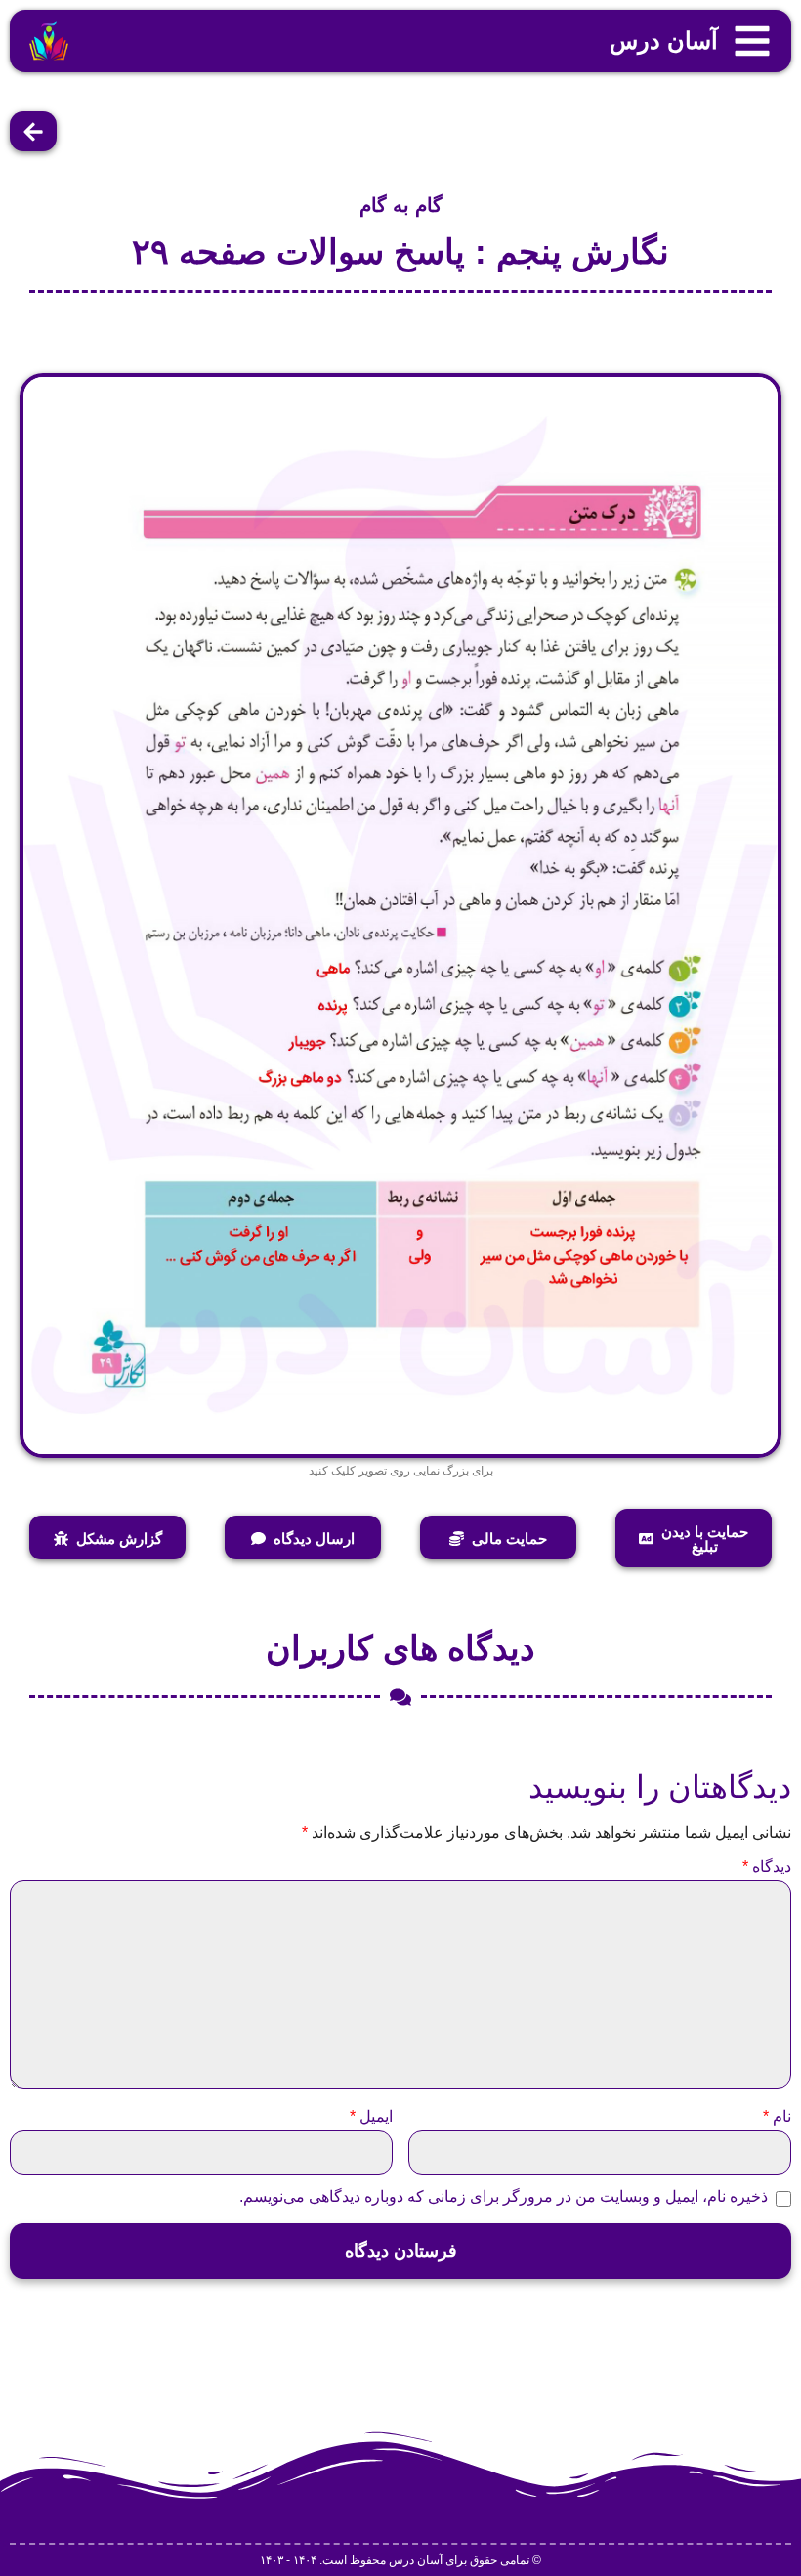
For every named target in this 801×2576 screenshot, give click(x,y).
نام (777, 2117)
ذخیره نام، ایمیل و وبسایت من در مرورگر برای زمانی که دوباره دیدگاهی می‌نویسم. (504, 2197)
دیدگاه (767, 1867)
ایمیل (371, 2117)
